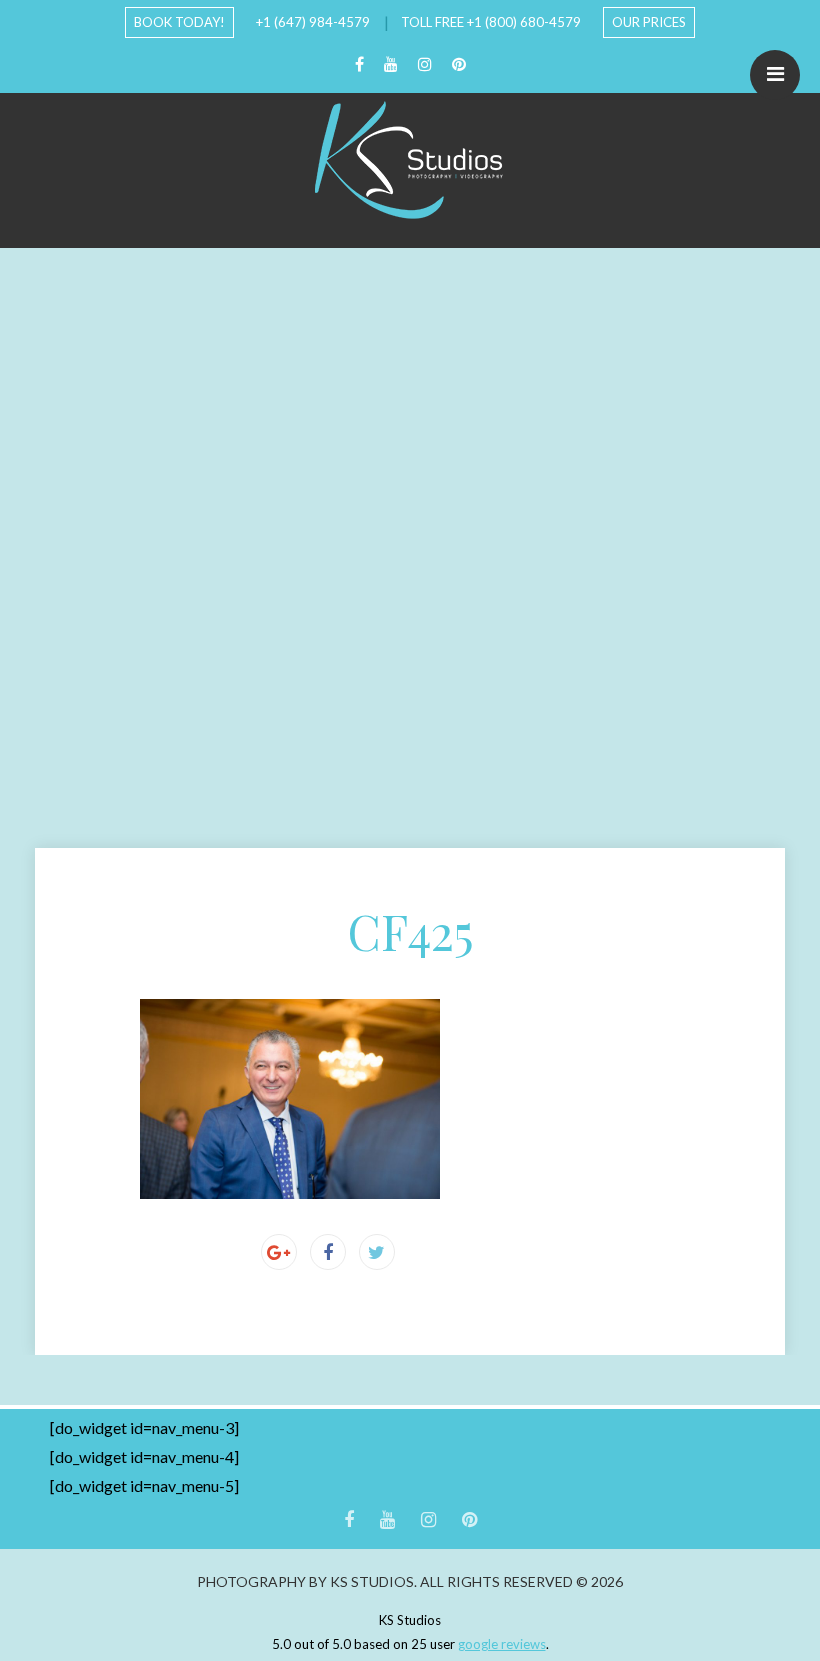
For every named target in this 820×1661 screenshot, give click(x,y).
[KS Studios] (410, 160)
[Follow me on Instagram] (425, 64)
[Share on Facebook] (328, 1252)
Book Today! (179, 22)
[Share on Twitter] (377, 1252)
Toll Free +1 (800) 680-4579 (491, 22)
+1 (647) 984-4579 (313, 22)
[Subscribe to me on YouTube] (391, 64)
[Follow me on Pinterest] (459, 64)
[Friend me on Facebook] (359, 64)
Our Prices (649, 22)
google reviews (502, 1644)
